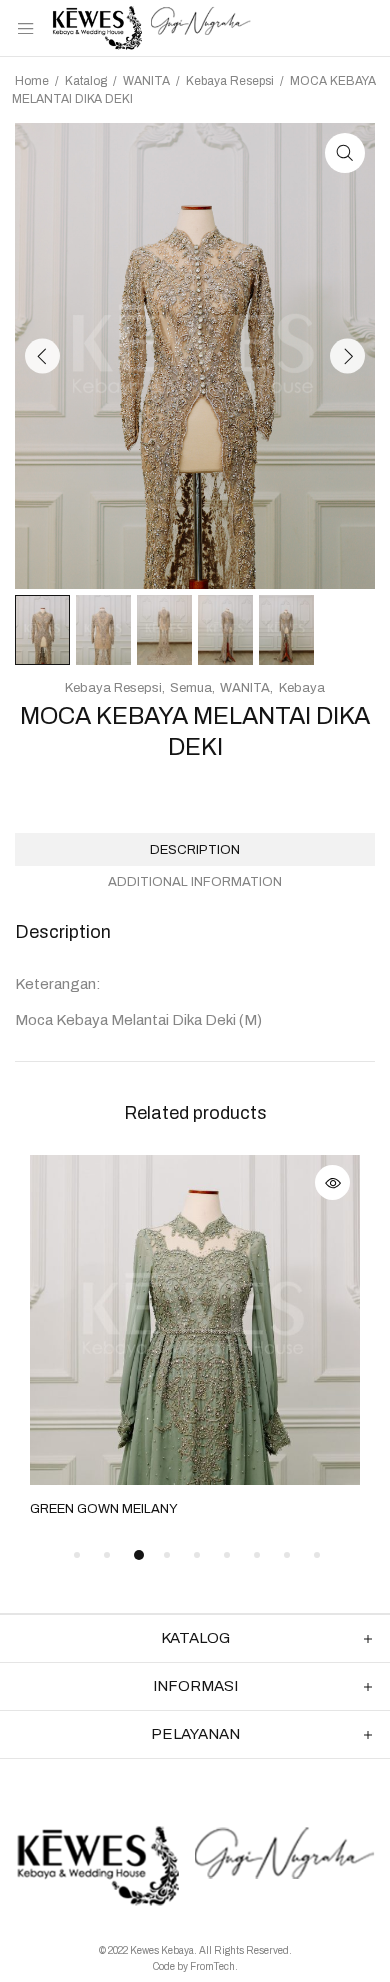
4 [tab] (167, 1555)
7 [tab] (257, 1555)
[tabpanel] (195, 1338)
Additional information (195, 882)
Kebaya (302, 688)
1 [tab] (77, 1555)
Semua (191, 688)
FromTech (212, 1966)
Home (32, 81)
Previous (42, 355)
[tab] (195, 849)
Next (347, 355)
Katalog (86, 81)
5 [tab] (197, 1555)
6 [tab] (227, 1555)
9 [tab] (317, 1555)
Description (195, 850)
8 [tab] (287, 1555)
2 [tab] (107, 1555)
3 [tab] (139, 1555)
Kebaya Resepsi (230, 81)
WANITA (146, 81)
